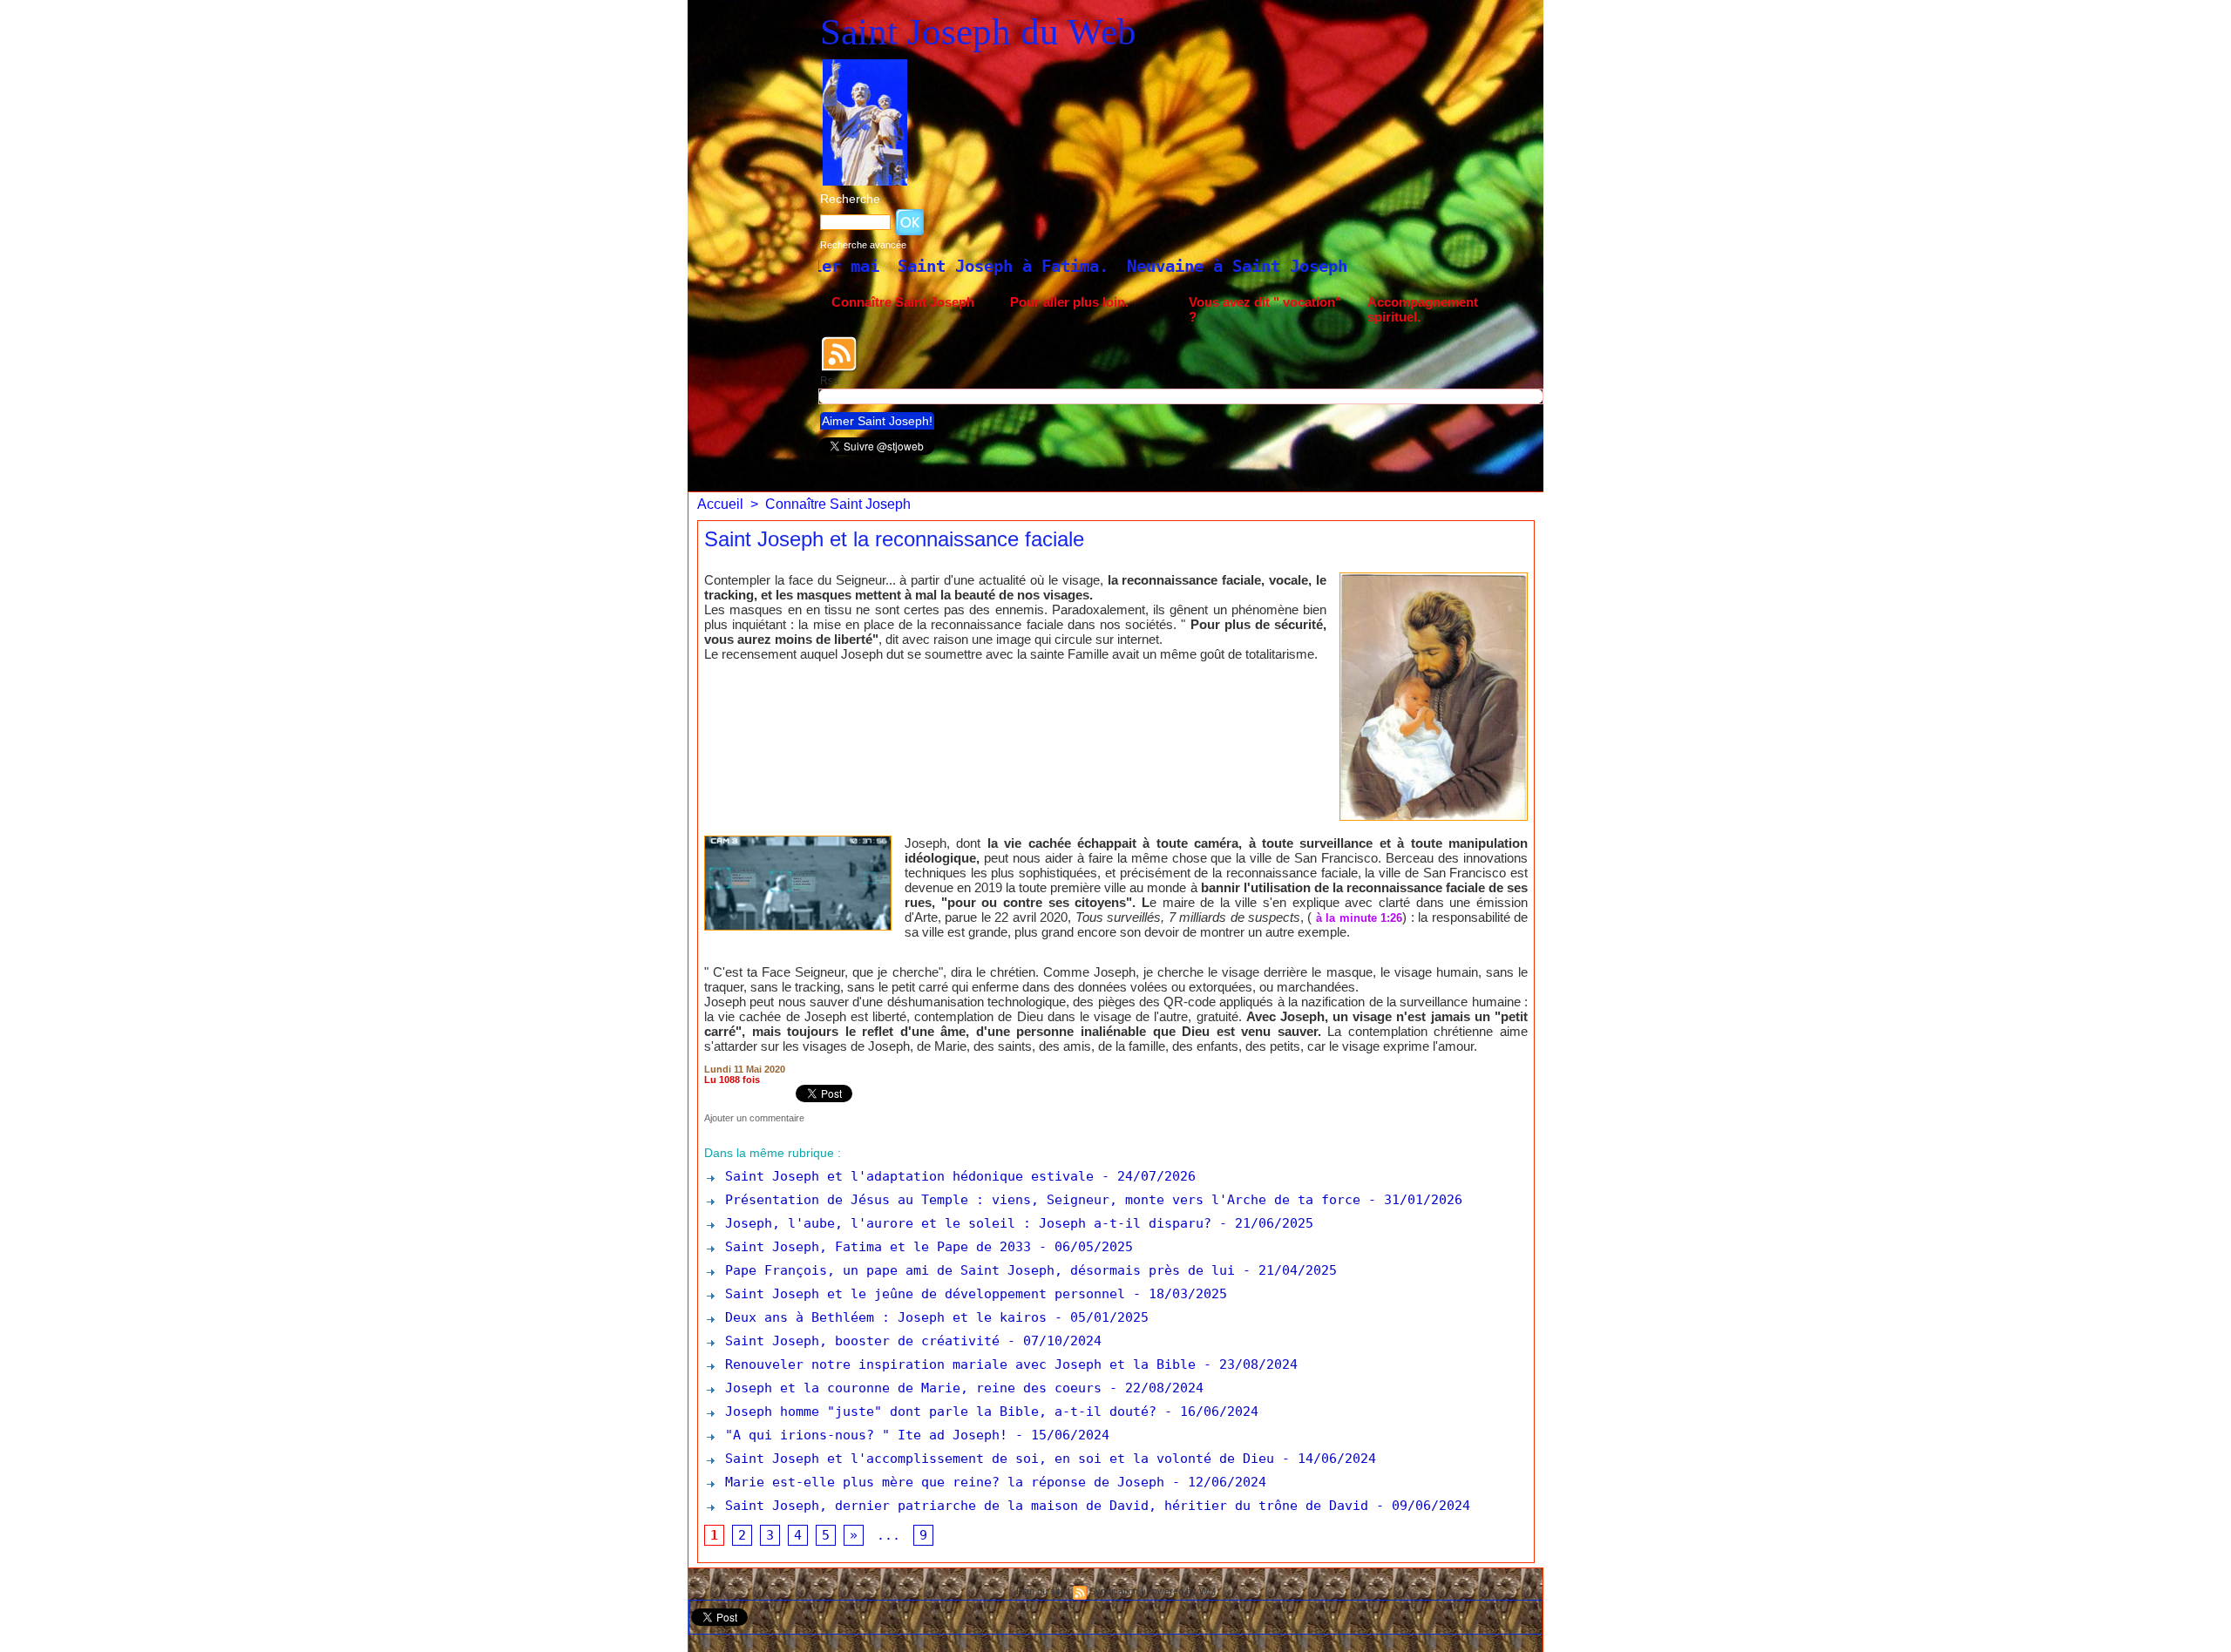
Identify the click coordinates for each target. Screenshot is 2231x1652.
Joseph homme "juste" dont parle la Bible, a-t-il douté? (937, 1412)
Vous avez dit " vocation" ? (1265, 309)
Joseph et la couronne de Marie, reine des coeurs (909, 1388)
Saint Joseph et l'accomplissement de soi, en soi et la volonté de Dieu (996, 1459)
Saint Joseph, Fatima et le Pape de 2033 (874, 1247)
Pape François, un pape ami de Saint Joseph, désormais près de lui (976, 1270)
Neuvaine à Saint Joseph (1065, 266)
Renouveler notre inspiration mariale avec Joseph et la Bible (956, 1364)
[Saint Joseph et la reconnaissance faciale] (1434, 578)
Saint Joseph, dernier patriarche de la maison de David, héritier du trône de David (1043, 1506)
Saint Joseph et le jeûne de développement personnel (921, 1294)
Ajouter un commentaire (754, 1118)
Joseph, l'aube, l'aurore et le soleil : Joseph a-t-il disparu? (964, 1223)
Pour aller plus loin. (1069, 302)
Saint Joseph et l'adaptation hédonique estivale (905, 1176)
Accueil (720, 504)
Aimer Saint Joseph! (877, 421)
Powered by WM (1181, 1591)
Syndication (1114, 1591)
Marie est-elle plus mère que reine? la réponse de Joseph (941, 1482)
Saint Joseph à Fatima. (831, 266)
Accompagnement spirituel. (1423, 309)
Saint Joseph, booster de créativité (858, 1341)
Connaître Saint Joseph (903, 302)
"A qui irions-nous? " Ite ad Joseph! (862, 1435)
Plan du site (1041, 1591)
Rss (829, 381)
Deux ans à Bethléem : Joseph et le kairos (882, 1317)
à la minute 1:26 (1359, 918)
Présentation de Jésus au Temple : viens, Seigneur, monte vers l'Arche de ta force (1039, 1200)
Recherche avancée (863, 245)
